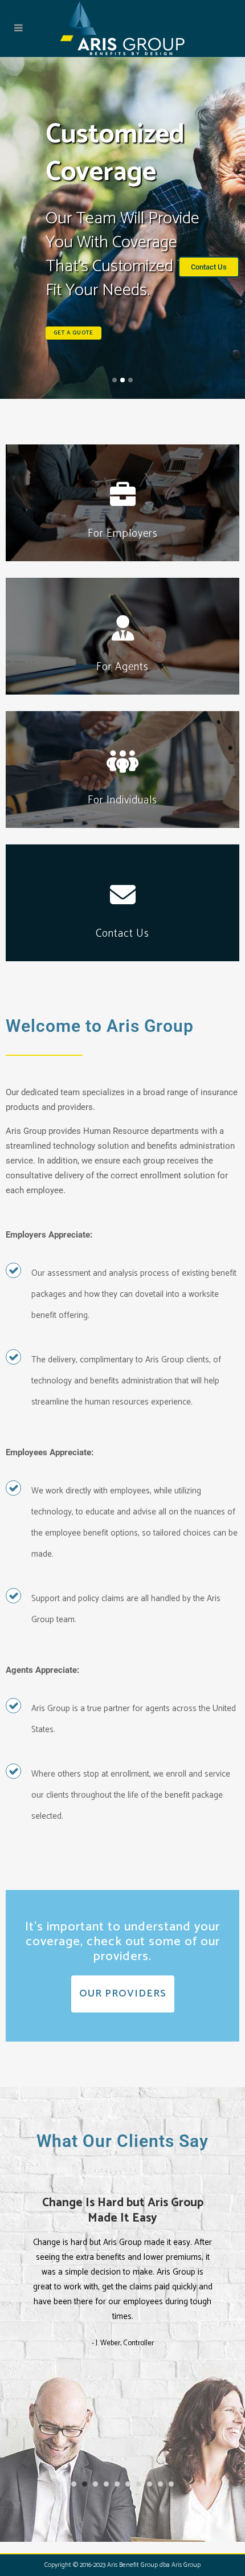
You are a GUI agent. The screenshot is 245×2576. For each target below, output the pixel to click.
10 (171, 2484)
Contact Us (122, 922)
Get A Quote (73, 333)
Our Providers (123, 1994)
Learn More (123, 532)
